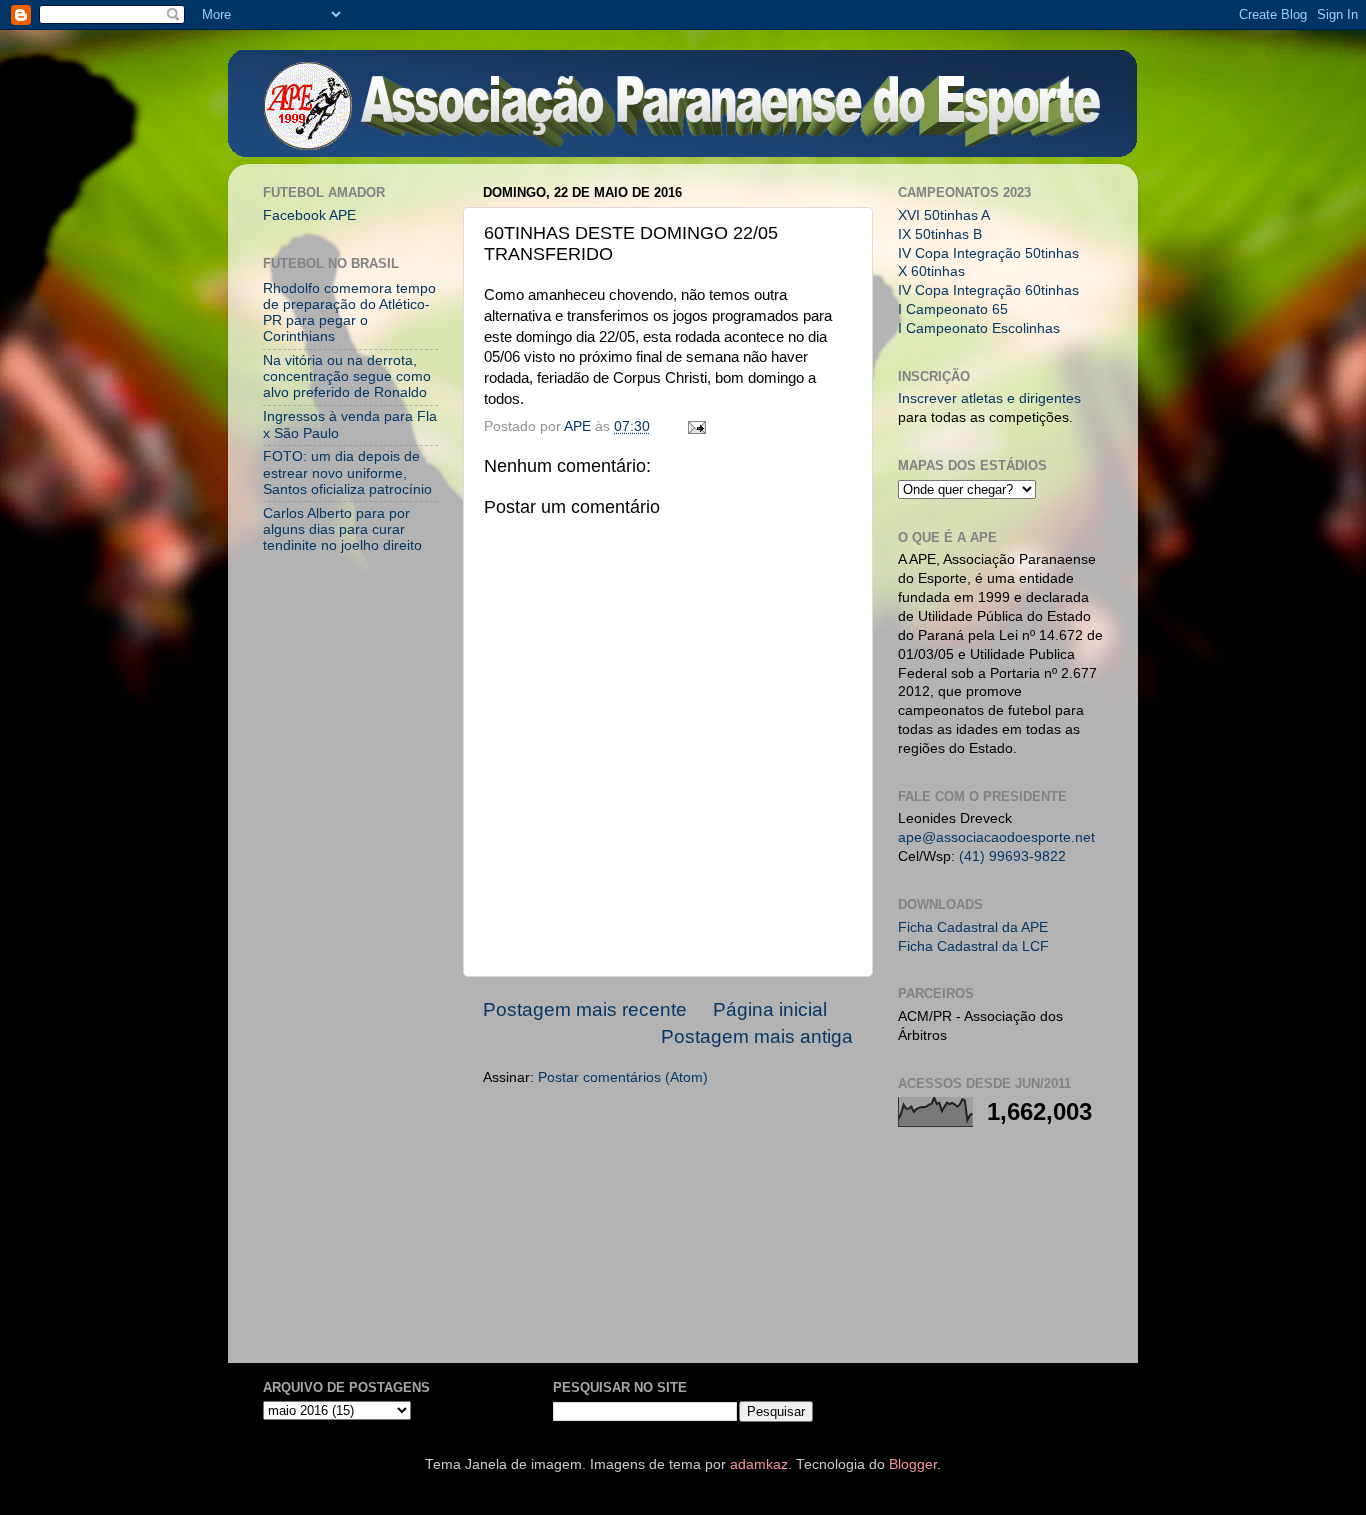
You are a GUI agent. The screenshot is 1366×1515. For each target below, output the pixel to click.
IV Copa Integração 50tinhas (988, 253)
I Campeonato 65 (953, 309)
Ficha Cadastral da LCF (973, 946)
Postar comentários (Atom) (623, 1077)
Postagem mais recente (585, 1009)
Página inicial (770, 1009)
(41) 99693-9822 (1012, 856)
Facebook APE (309, 215)
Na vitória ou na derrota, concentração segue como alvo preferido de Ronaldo (347, 376)
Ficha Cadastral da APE (973, 927)
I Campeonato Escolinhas (979, 328)
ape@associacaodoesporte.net (996, 837)
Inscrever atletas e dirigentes (989, 398)
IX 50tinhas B (940, 234)
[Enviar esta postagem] (695, 426)
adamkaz (759, 1464)
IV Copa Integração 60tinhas (988, 290)
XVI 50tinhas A (944, 215)
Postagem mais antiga (757, 1036)
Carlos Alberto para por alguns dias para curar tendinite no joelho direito (342, 529)
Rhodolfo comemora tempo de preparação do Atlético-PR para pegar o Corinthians (349, 313)
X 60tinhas (931, 271)
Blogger (913, 1464)
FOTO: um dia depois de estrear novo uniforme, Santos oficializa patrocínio (347, 472)
